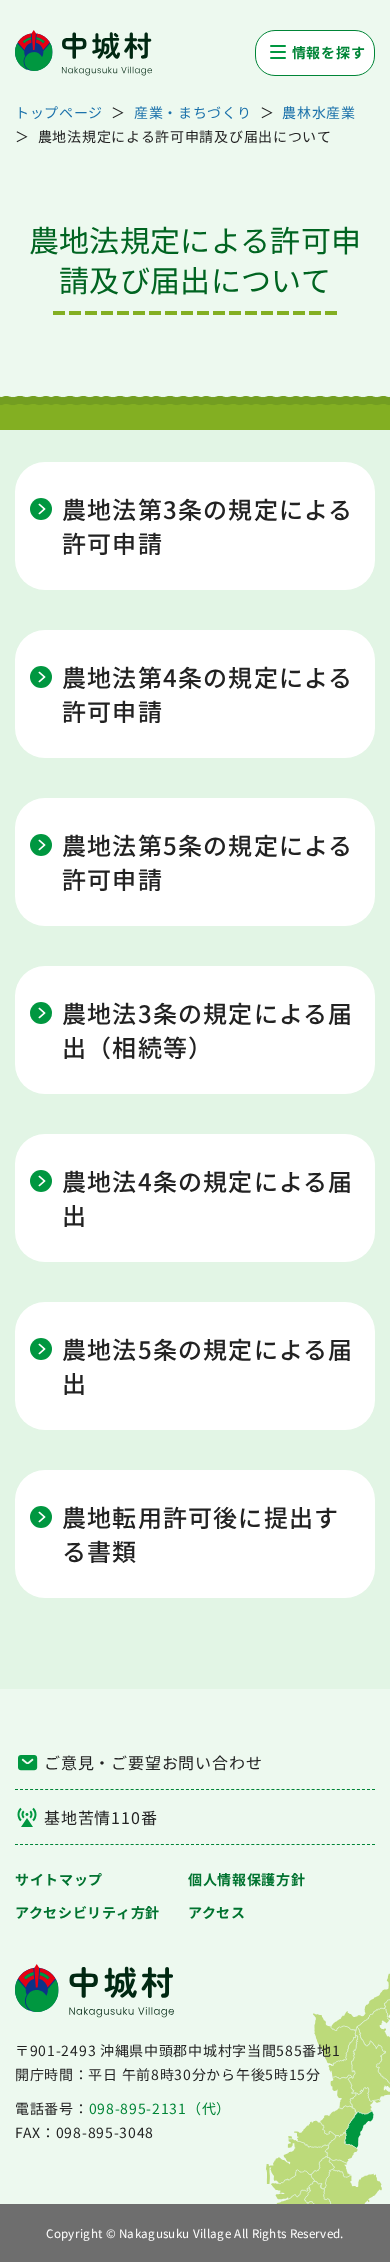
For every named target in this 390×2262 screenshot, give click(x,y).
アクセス (217, 1912)
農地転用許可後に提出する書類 (200, 1534)
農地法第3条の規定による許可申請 (207, 526)
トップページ (59, 112)
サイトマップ (59, 1879)
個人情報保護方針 (247, 1879)
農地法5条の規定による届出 (207, 1366)
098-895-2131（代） (160, 2108)
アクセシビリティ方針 (87, 1912)
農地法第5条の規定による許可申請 (207, 862)
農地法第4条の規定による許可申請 (207, 694)
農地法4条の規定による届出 (207, 1198)
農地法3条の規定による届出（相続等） (207, 1030)
